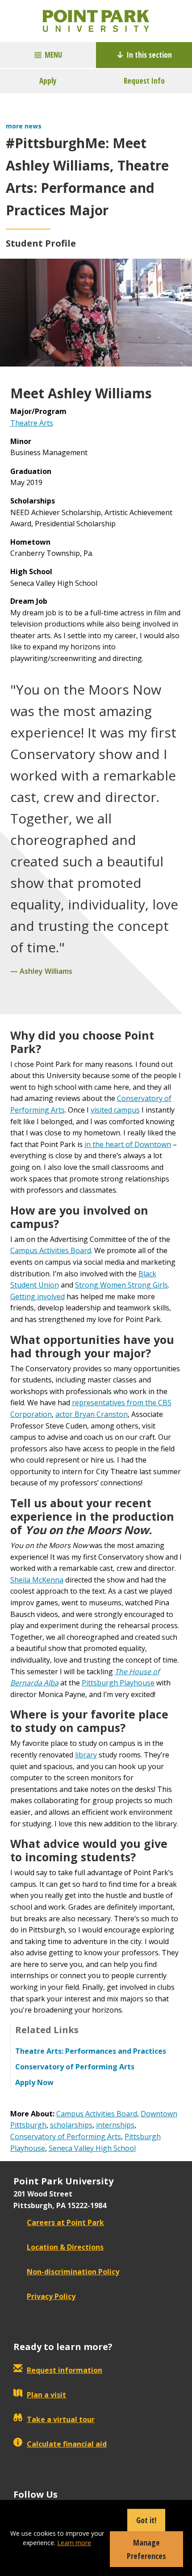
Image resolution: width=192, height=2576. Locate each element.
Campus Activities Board (51, 1250)
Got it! (146, 2520)
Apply (48, 81)
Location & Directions (65, 2247)
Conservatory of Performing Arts (66, 2137)
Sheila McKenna (37, 1580)
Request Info (144, 81)
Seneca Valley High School (92, 2148)
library (86, 1755)
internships (115, 2125)
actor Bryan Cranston (92, 1414)
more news (24, 126)
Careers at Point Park (65, 2222)
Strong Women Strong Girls (121, 1285)
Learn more (74, 2543)
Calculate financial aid (67, 2444)
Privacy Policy (51, 2296)
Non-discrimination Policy (73, 2272)
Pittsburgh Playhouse (118, 1683)
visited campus (115, 1110)
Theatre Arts (32, 423)
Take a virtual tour (61, 2419)
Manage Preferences (146, 2549)
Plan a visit (46, 2395)
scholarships (71, 2125)
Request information (65, 2370)
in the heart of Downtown (128, 1144)
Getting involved (38, 1297)
